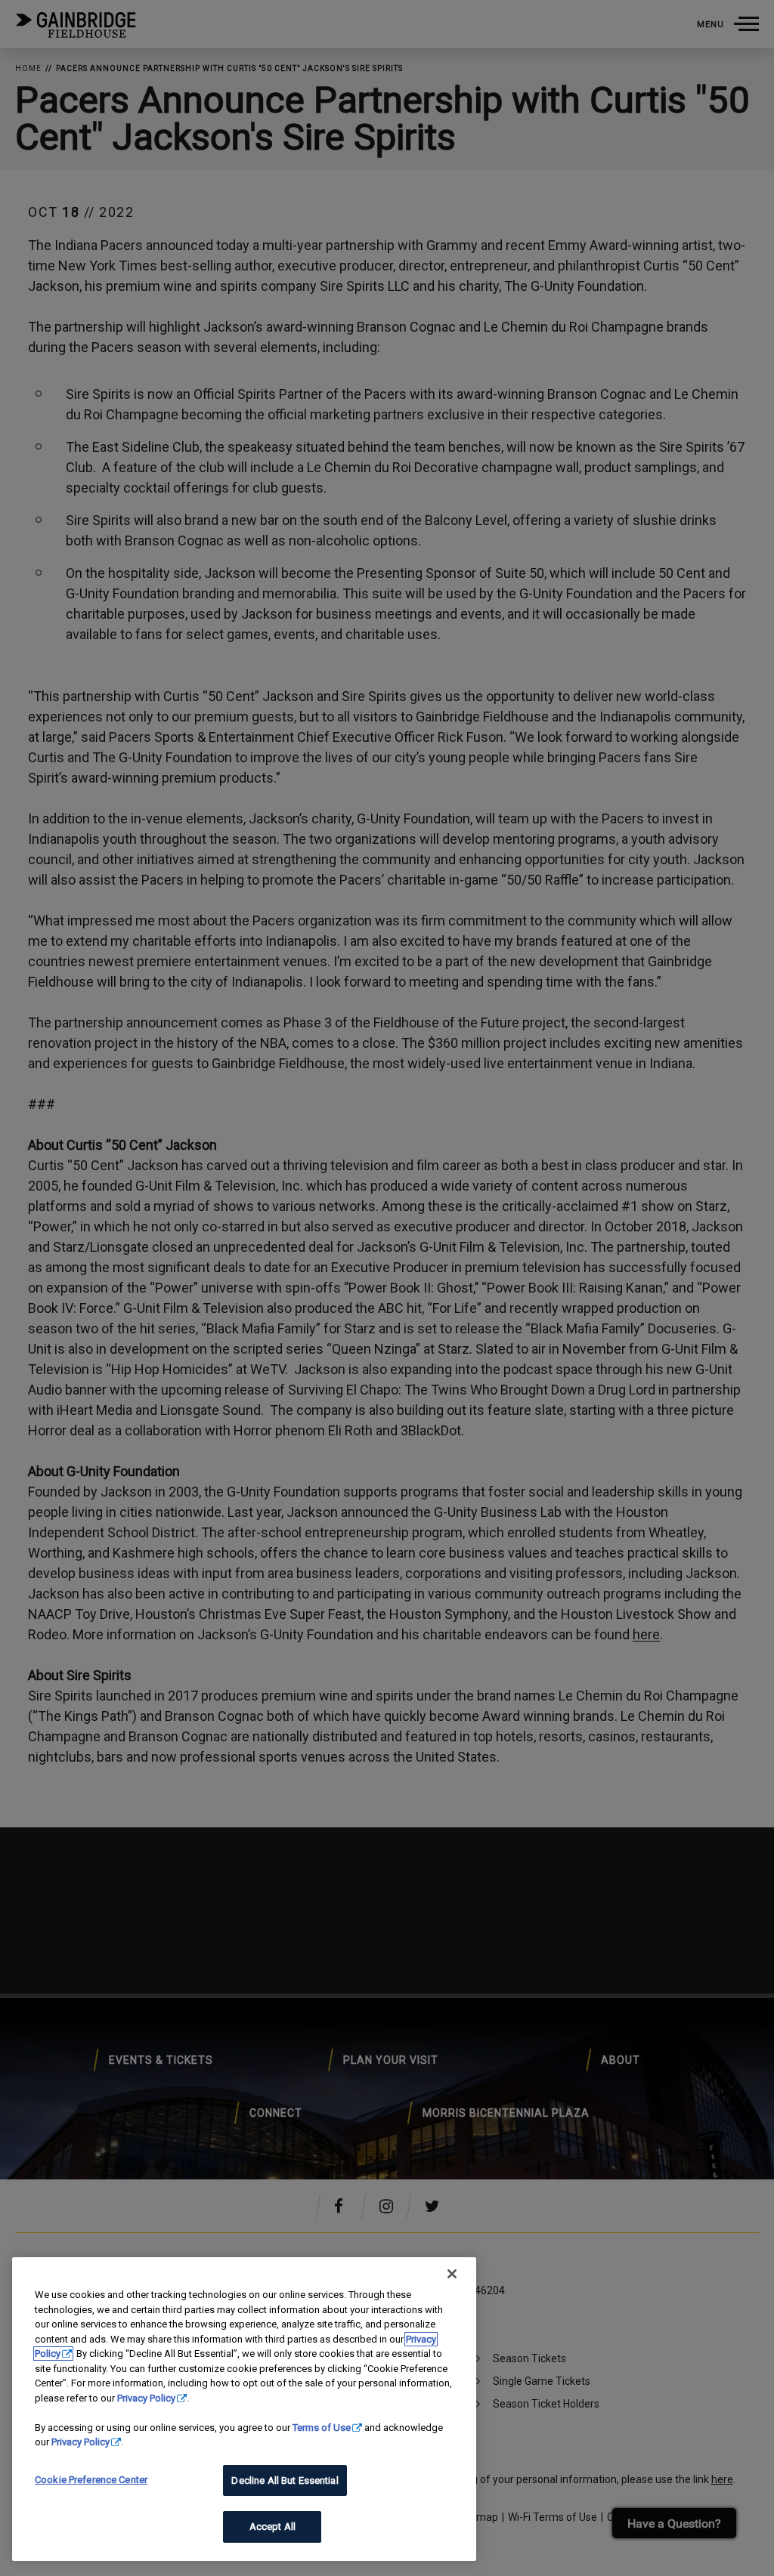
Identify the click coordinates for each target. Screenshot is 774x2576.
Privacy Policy (146, 2398)
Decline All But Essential (285, 2480)
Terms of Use (322, 2428)
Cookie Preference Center (91, 2480)
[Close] (452, 2274)
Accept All (272, 2527)
